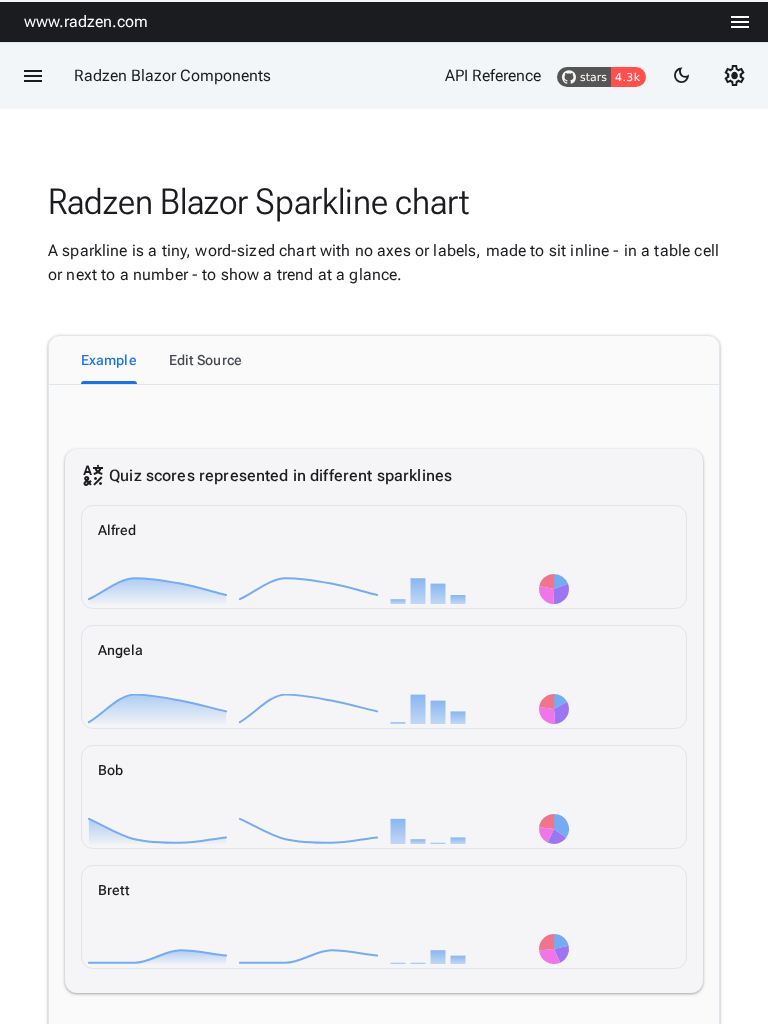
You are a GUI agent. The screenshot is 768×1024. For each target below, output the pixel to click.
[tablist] (384, 360)
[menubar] (740, 22)
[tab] (109, 360)
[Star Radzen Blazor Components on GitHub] (601, 76)
